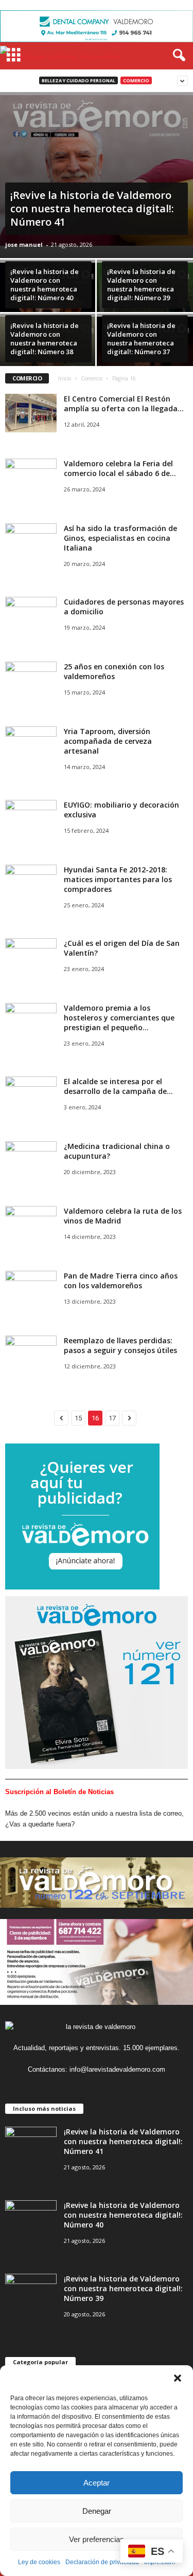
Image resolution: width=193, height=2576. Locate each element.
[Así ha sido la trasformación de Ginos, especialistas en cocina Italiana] (31, 543)
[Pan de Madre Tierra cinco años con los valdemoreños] (31, 1290)
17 (112, 1418)
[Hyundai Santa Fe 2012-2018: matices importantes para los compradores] (31, 884)
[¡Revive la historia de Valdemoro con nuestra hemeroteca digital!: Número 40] (48, 300)
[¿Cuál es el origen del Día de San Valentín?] (31, 957)
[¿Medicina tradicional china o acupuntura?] (31, 1161)
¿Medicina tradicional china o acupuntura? (117, 1151)
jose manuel (24, 244)
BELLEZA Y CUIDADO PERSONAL (78, 80)
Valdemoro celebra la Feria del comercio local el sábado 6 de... (120, 468)
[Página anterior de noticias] (61, 1418)
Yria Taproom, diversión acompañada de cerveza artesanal (108, 741)
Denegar (97, 2511)
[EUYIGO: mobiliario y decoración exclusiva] (31, 819)
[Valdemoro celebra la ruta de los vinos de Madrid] (31, 1225)
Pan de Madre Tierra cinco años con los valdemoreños (121, 1281)
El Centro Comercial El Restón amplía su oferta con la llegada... (124, 404)
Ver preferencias (97, 2539)
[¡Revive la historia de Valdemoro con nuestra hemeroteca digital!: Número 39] (31, 2293)
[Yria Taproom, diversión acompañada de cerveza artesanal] (31, 746)
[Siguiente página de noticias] (129, 1418)
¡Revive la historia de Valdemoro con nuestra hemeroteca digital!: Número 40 (123, 2215)
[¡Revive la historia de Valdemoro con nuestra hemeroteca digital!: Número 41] (97, 171)
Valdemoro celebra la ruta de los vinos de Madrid (123, 1216)
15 (78, 1418)
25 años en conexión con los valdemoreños (114, 671)
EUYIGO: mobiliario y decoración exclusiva (121, 810)
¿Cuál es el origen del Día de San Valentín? (122, 948)
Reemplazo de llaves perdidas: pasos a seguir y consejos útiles (120, 1345)
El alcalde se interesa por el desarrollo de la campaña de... (118, 1086)
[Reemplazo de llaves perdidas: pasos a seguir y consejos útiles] (31, 1355)
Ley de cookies (39, 2562)
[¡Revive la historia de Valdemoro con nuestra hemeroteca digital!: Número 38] (48, 348)
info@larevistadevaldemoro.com (117, 2069)
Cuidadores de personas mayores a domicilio (124, 607)
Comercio (136, 80)
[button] (178, 2378)
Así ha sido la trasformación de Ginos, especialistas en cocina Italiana (120, 538)
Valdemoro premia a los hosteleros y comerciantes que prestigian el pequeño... (119, 1018)
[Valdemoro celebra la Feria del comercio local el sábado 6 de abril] (31, 478)
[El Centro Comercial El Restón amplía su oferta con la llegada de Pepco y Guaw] (31, 413)
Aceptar (97, 2483)
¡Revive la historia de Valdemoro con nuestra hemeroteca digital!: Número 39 (123, 2288)
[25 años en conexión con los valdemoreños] (31, 681)
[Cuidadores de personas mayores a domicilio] (31, 616)
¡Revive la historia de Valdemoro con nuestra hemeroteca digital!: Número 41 (123, 2141)
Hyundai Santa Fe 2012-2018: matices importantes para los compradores (118, 879)
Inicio (65, 378)
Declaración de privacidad (102, 2562)
